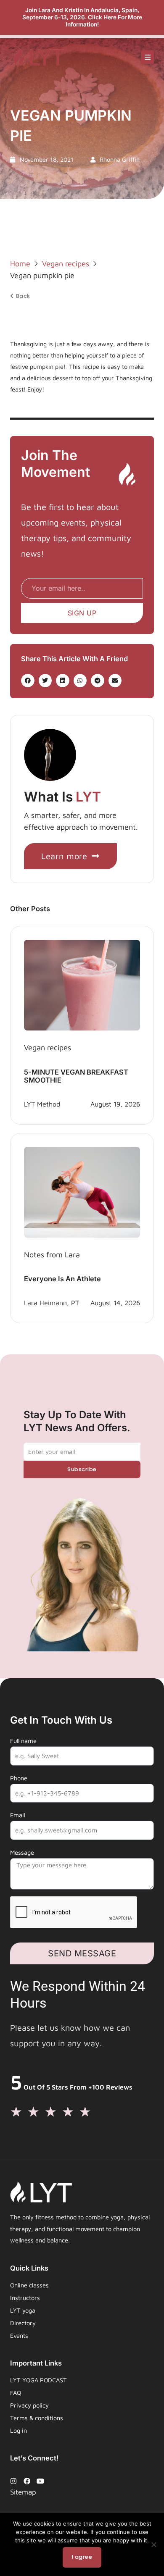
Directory (23, 2323)
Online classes (29, 2285)
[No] (153, 2544)
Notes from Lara (52, 1255)
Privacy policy (29, 2405)
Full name (23, 1741)
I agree (82, 2557)
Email (18, 1815)
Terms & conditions (37, 2418)
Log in (19, 2430)
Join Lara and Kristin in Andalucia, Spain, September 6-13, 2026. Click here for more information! (82, 17)
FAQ (16, 2393)
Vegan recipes (66, 264)
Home (20, 264)
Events (19, 2335)
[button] (148, 57)
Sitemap (23, 2492)
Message (22, 1852)
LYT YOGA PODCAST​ (38, 2380)
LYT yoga (23, 2310)
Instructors (25, 2298)
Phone (19, 1778)
